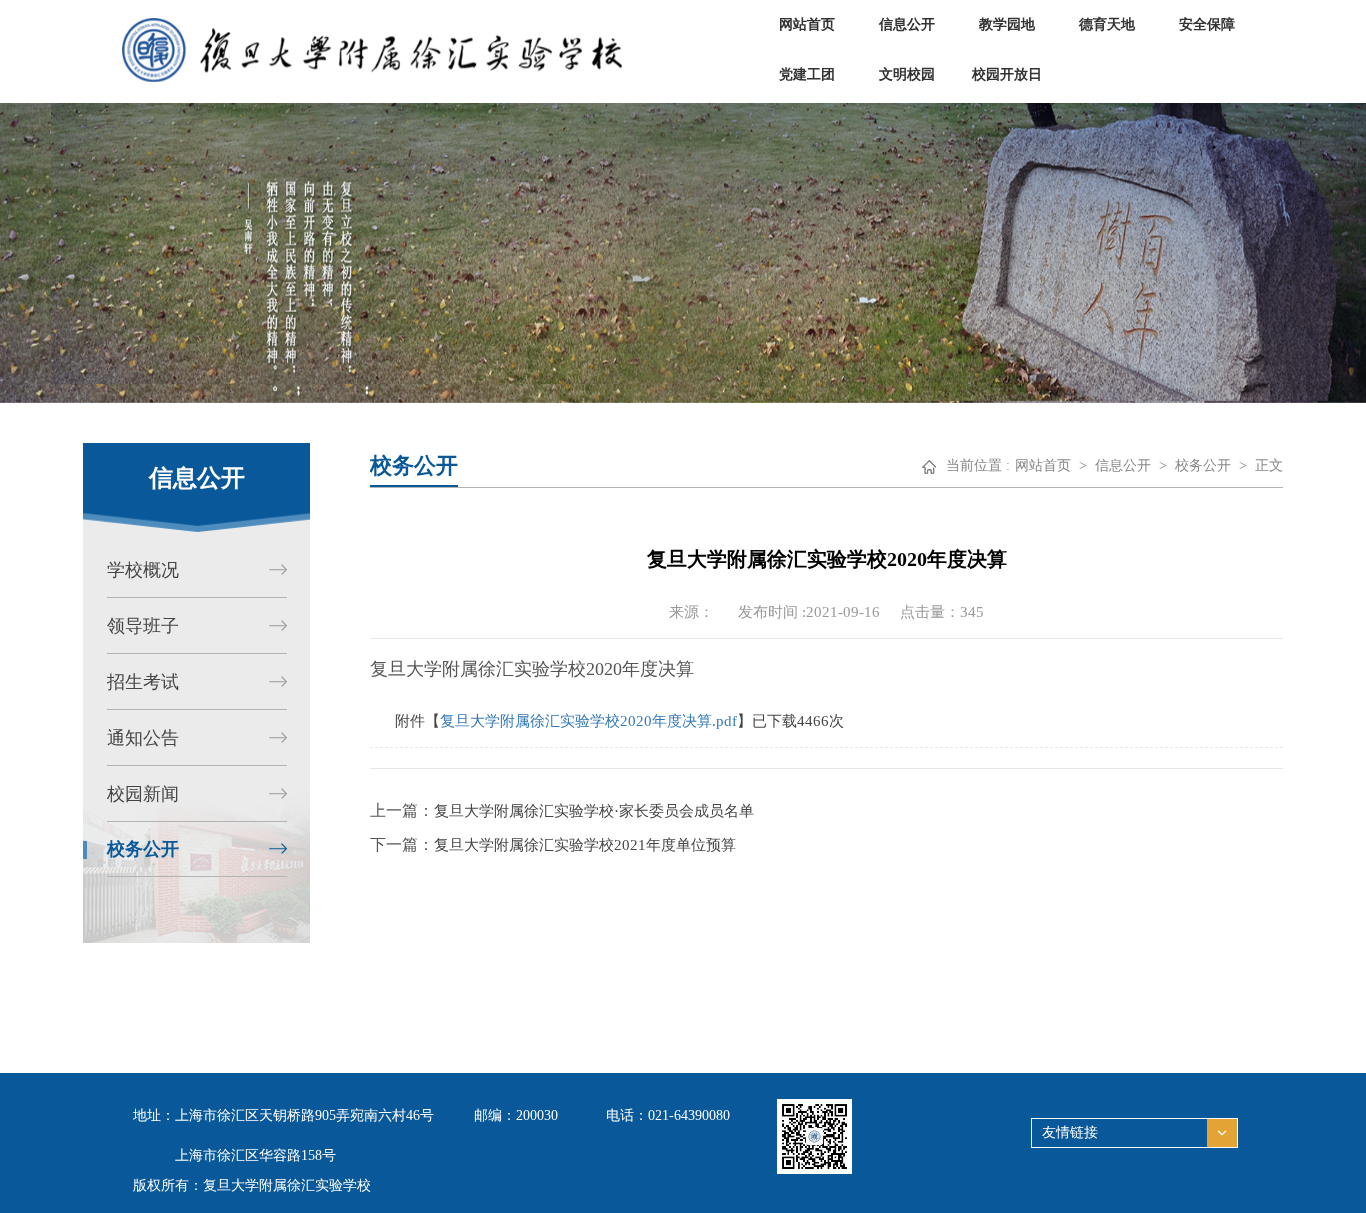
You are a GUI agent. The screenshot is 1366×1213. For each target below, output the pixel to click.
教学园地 (1007, 24)
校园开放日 (1007, 74)
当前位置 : (978, 465)
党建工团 (807, 74)
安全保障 (1207, 24)
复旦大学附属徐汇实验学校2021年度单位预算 (585, 845)
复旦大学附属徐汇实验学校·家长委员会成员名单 (594, 811)
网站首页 (807, 24)
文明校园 (907, 74)
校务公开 (1203, 465)
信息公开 (907, 24)
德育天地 (1107, 24)
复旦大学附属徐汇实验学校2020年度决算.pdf (588, 721)
